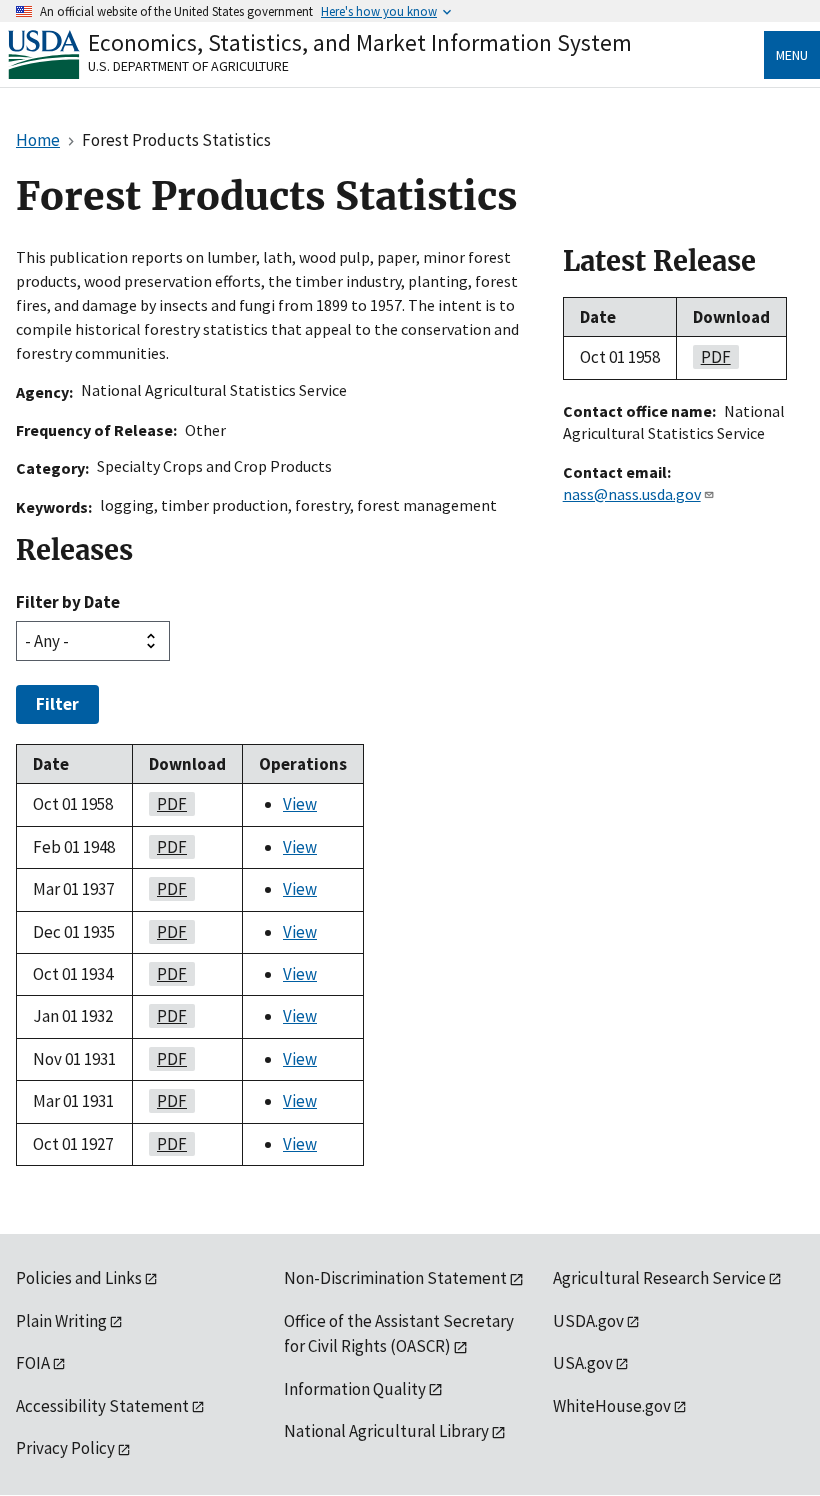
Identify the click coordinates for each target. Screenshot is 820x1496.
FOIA (33, 1363)
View (300, 804)
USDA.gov (588, 1321)
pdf (168, 804)
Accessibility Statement (102, 1406)
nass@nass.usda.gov (632, 494)
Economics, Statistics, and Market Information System (360, 42)
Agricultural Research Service (659, 1278)
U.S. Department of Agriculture (188, 66)
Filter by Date (68, 602)
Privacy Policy (65, 1448)
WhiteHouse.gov (612, 1406)
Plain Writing (61, 1321)
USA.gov (583, 1363)
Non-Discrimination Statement (395, 1278)
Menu (792, 55)
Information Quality (355, 1389)
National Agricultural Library (386, 1431)
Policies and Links (79, 1278)
